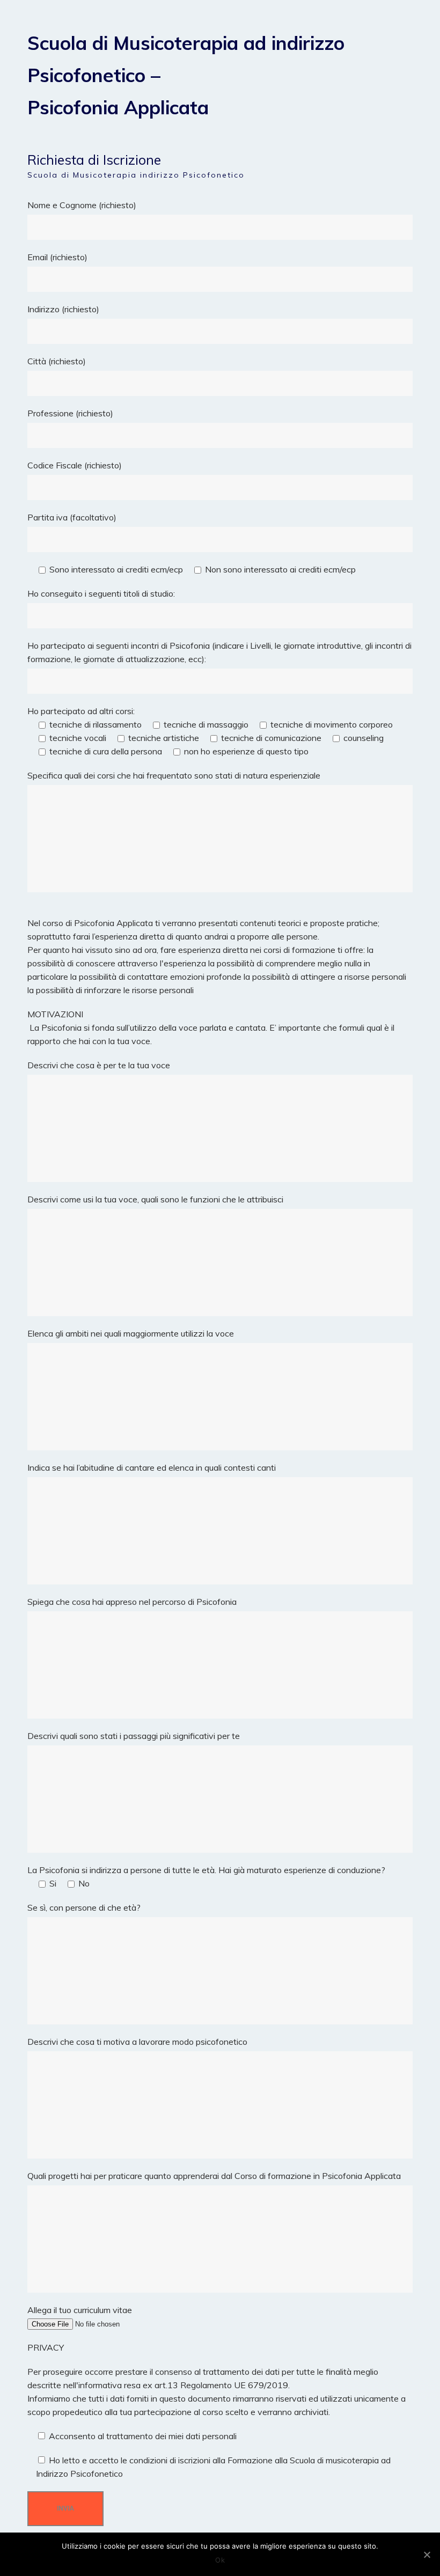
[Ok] (427, 2555)
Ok (220, 2560)
